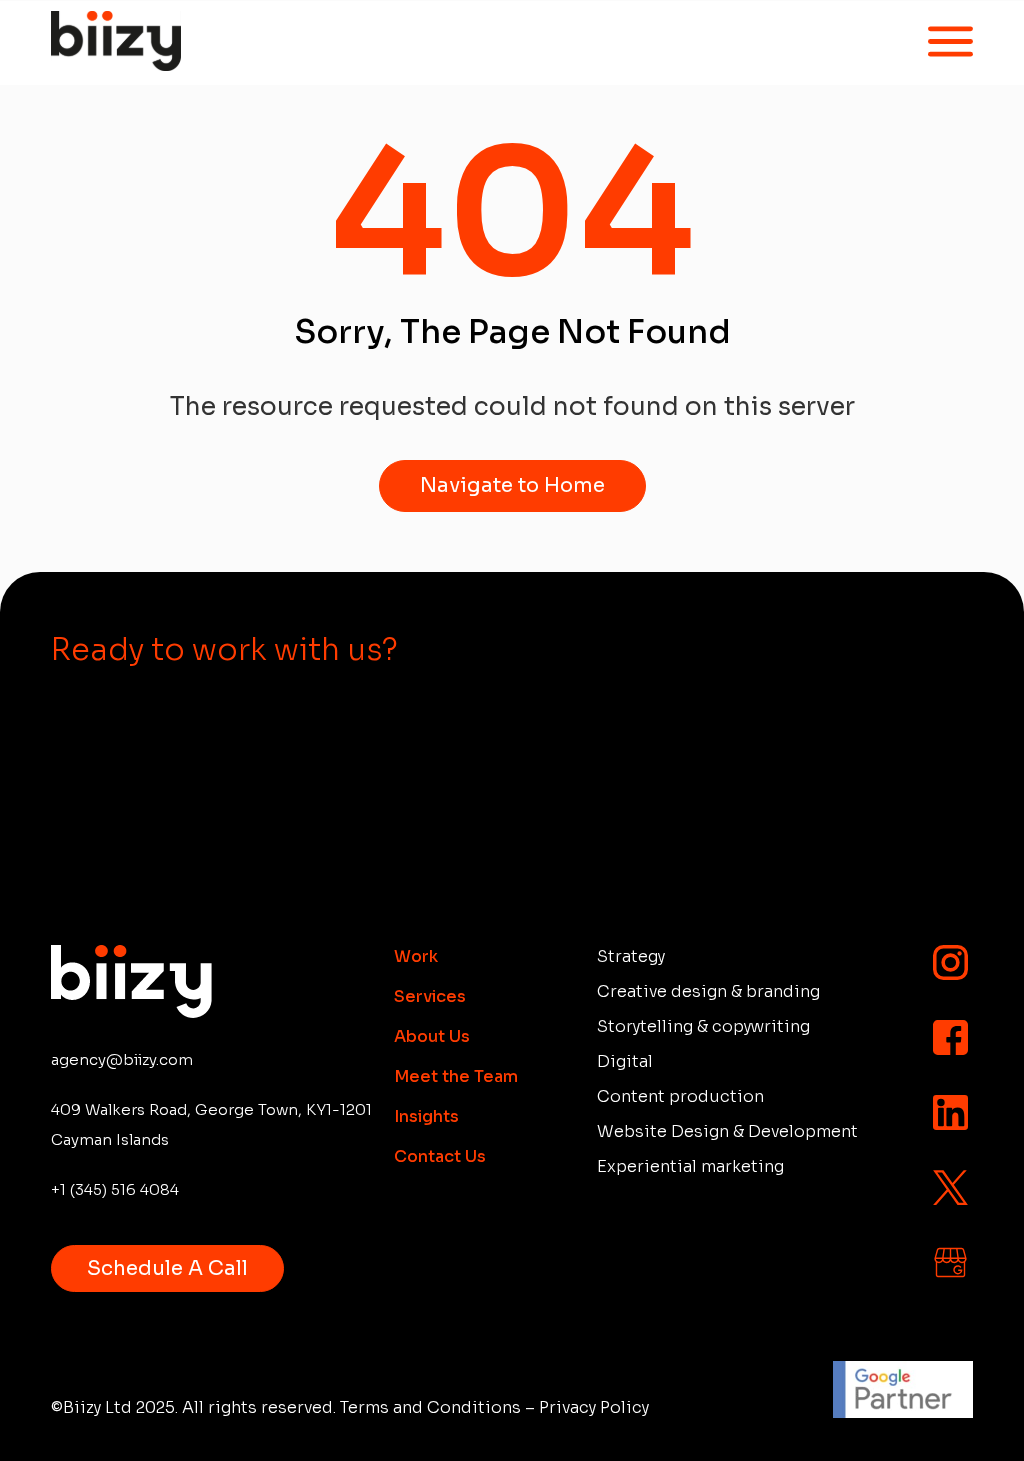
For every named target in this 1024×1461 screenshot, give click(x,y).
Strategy (631, 957)
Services (430, 997)
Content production (680, 1097)
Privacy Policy (594, 1407)
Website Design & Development (727, 1132)
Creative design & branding (708, 992)
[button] (946, 43)
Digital (625, 1062)
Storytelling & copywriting (703, 1027)
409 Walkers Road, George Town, (211, 1124)
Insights (426, 1117)
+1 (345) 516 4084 (115, 1189)
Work (416, 957)
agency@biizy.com (122, 1059)
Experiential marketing (690, 1167)
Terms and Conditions (430, 1407)
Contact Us (440, 1157)
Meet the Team (456, 1077)
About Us (432, 1037)
